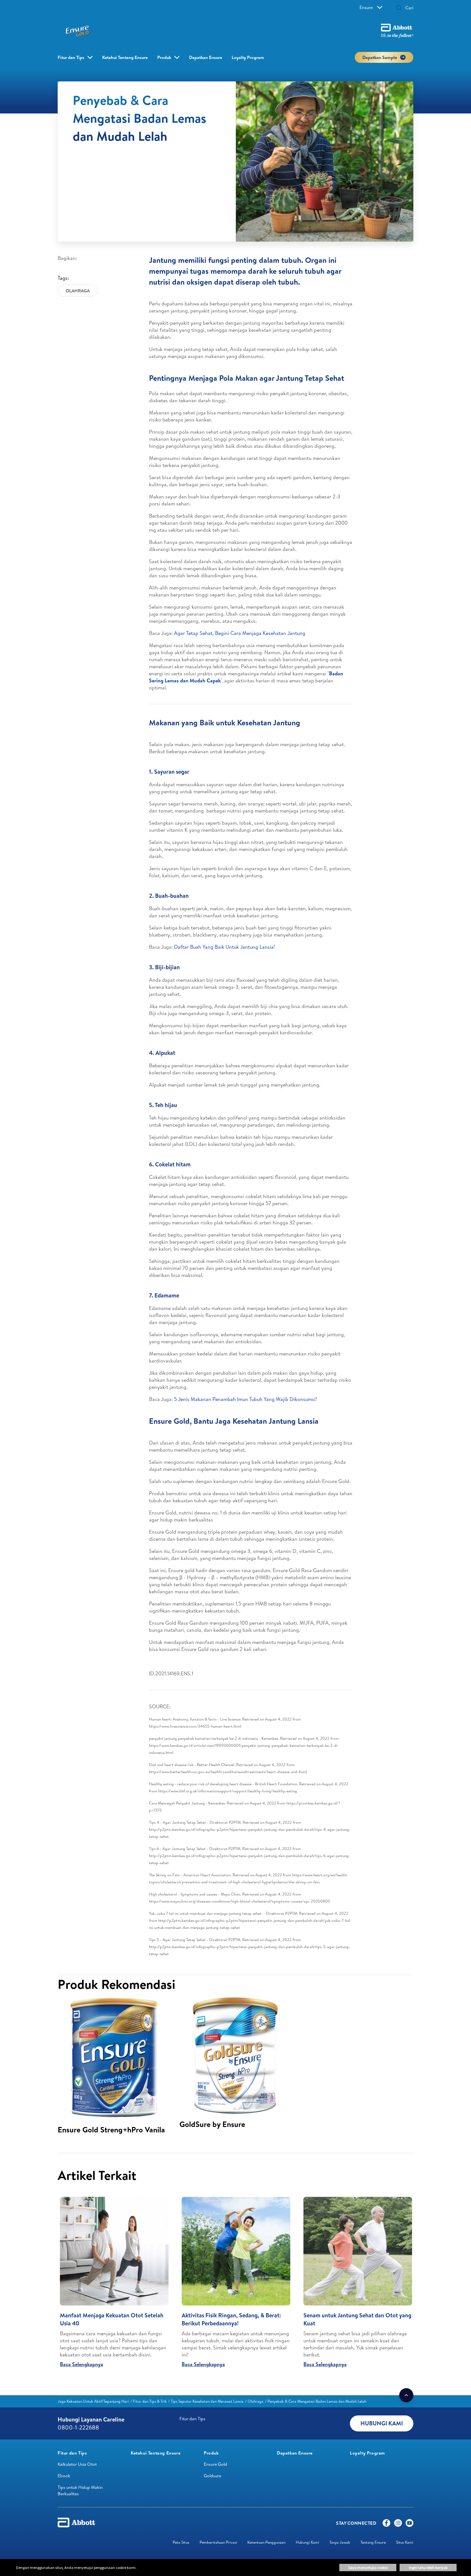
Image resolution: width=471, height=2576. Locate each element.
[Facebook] (386, 2524)
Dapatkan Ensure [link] (206, 57)
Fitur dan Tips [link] (71, 57)
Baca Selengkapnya (82, 2364)
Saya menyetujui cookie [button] (368, 2568)
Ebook (64, 2476)
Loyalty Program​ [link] (248, 57)
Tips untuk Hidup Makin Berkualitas (80, 2490)
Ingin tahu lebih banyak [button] (428, 2568)
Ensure (366, 7)
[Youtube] (409, 2524)
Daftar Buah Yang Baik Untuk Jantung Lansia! (224, 947)
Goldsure (212, 2476)
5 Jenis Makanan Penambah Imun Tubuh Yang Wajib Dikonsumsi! (245, 1399)
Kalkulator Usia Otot (77, 2464)
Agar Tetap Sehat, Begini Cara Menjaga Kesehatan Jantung (240, 633)
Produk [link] (164, 57)
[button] (399, 8)
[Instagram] (398, 2524)
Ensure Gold (215, 2464)
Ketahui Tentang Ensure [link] (125, 57)
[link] (93, 2401)
